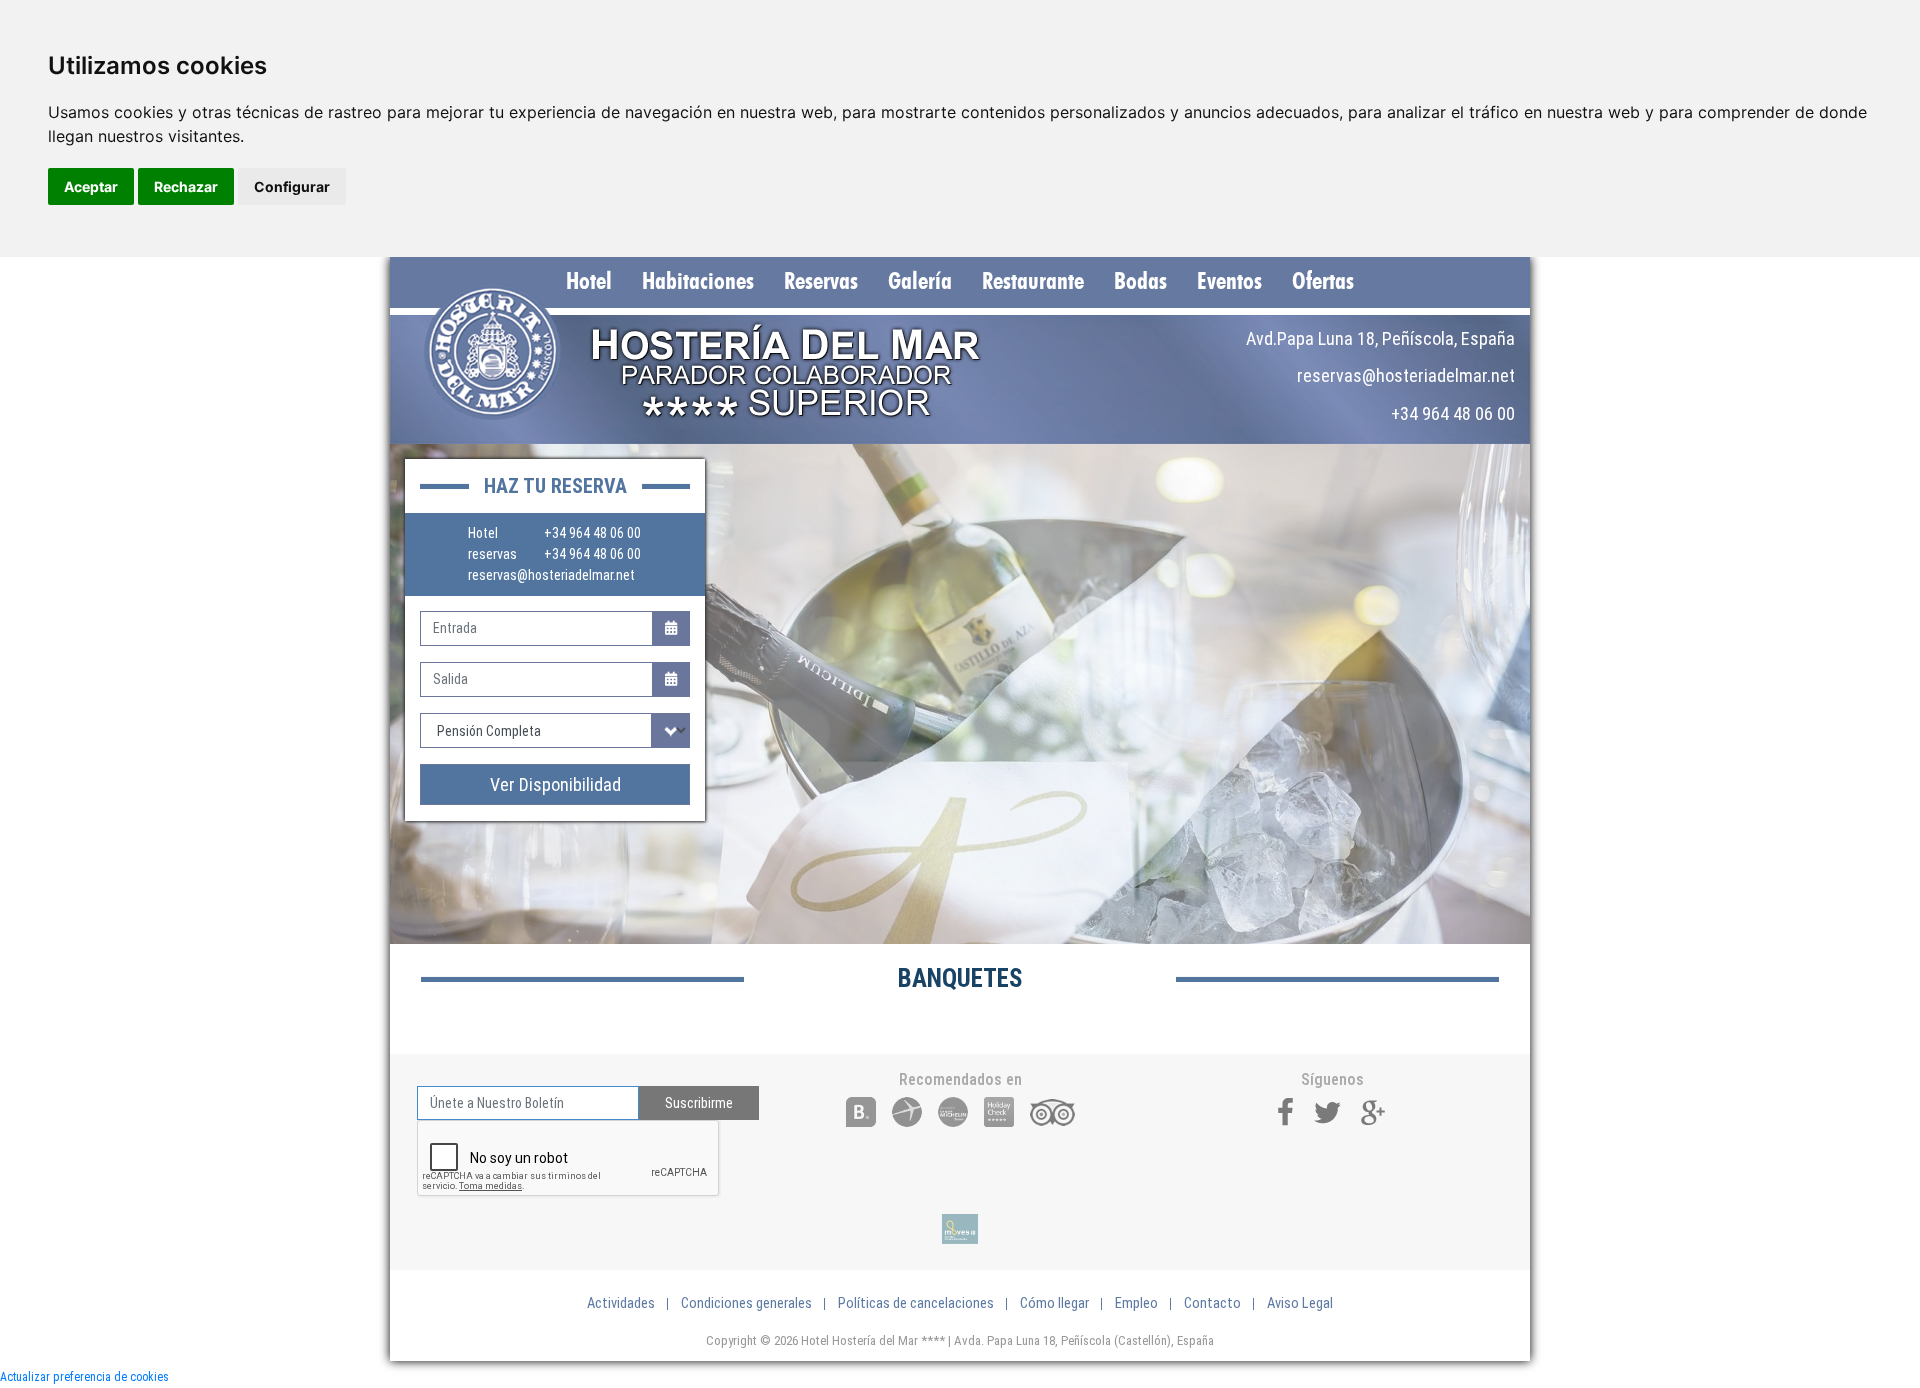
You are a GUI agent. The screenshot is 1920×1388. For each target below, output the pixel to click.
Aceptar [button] (91, 186)
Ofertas (1323, 282)
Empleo (1136, 1303)
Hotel (589, 282)
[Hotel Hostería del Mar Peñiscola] (722, 352)
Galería (920, 282)
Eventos (1229, 282)
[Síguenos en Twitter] (1328, 1110)
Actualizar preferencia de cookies (84, 1377)
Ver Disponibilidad (555, 784)
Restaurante (1033, 282)
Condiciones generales (746, 1303)
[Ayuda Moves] (959, 1229)
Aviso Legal (1300, 1303)
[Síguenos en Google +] (1374, 1110)
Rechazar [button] (186, 186)
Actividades (621, 1303)
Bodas (1140, 282)
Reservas (821, 282)
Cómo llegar (1054, 1303)
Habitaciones (698, 282)
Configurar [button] (292, 186)
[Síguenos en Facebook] (1286, 1110)
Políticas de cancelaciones (916, 1303)
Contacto (1212, 1303)
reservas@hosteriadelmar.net (551, 575)
